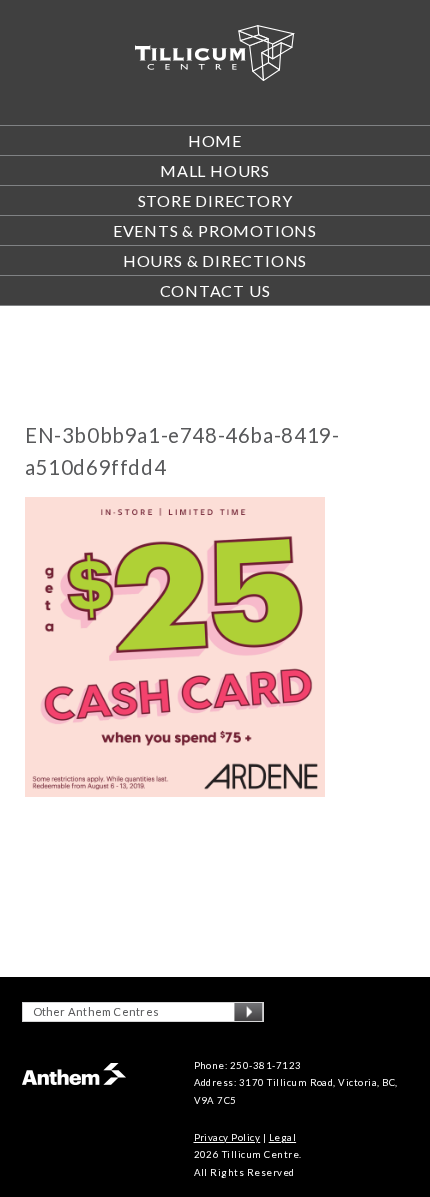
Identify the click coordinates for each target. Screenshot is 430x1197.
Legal (282, 1137)
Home (215, 140)
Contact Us (215, 290)
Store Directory (215, 200)
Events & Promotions (215, 230)
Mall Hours (215, 170)
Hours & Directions (215, 260)
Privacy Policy (227, 1137)
